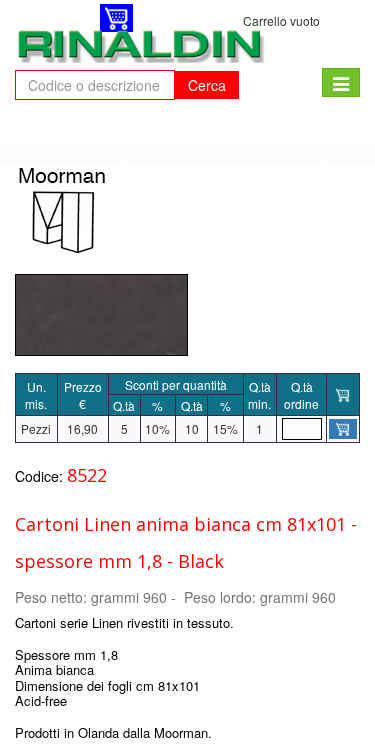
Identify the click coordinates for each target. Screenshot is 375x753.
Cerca (207, 85)
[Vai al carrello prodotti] (116, 18)
